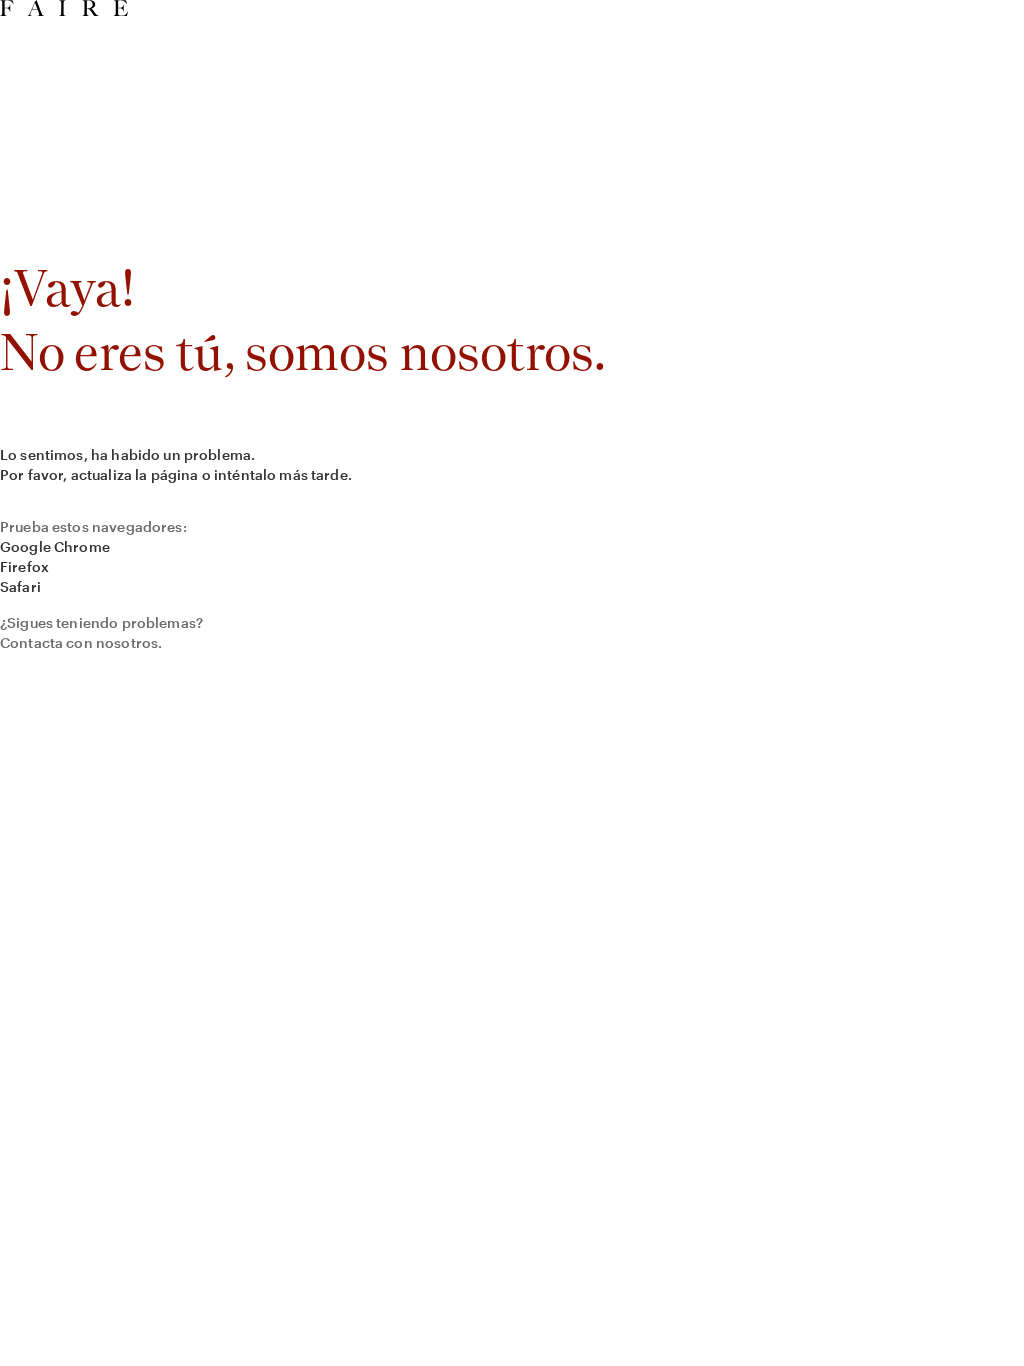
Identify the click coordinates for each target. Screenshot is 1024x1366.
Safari (20, 586)
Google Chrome (55, 546)
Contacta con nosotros (79, 642)
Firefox (24, 566)
